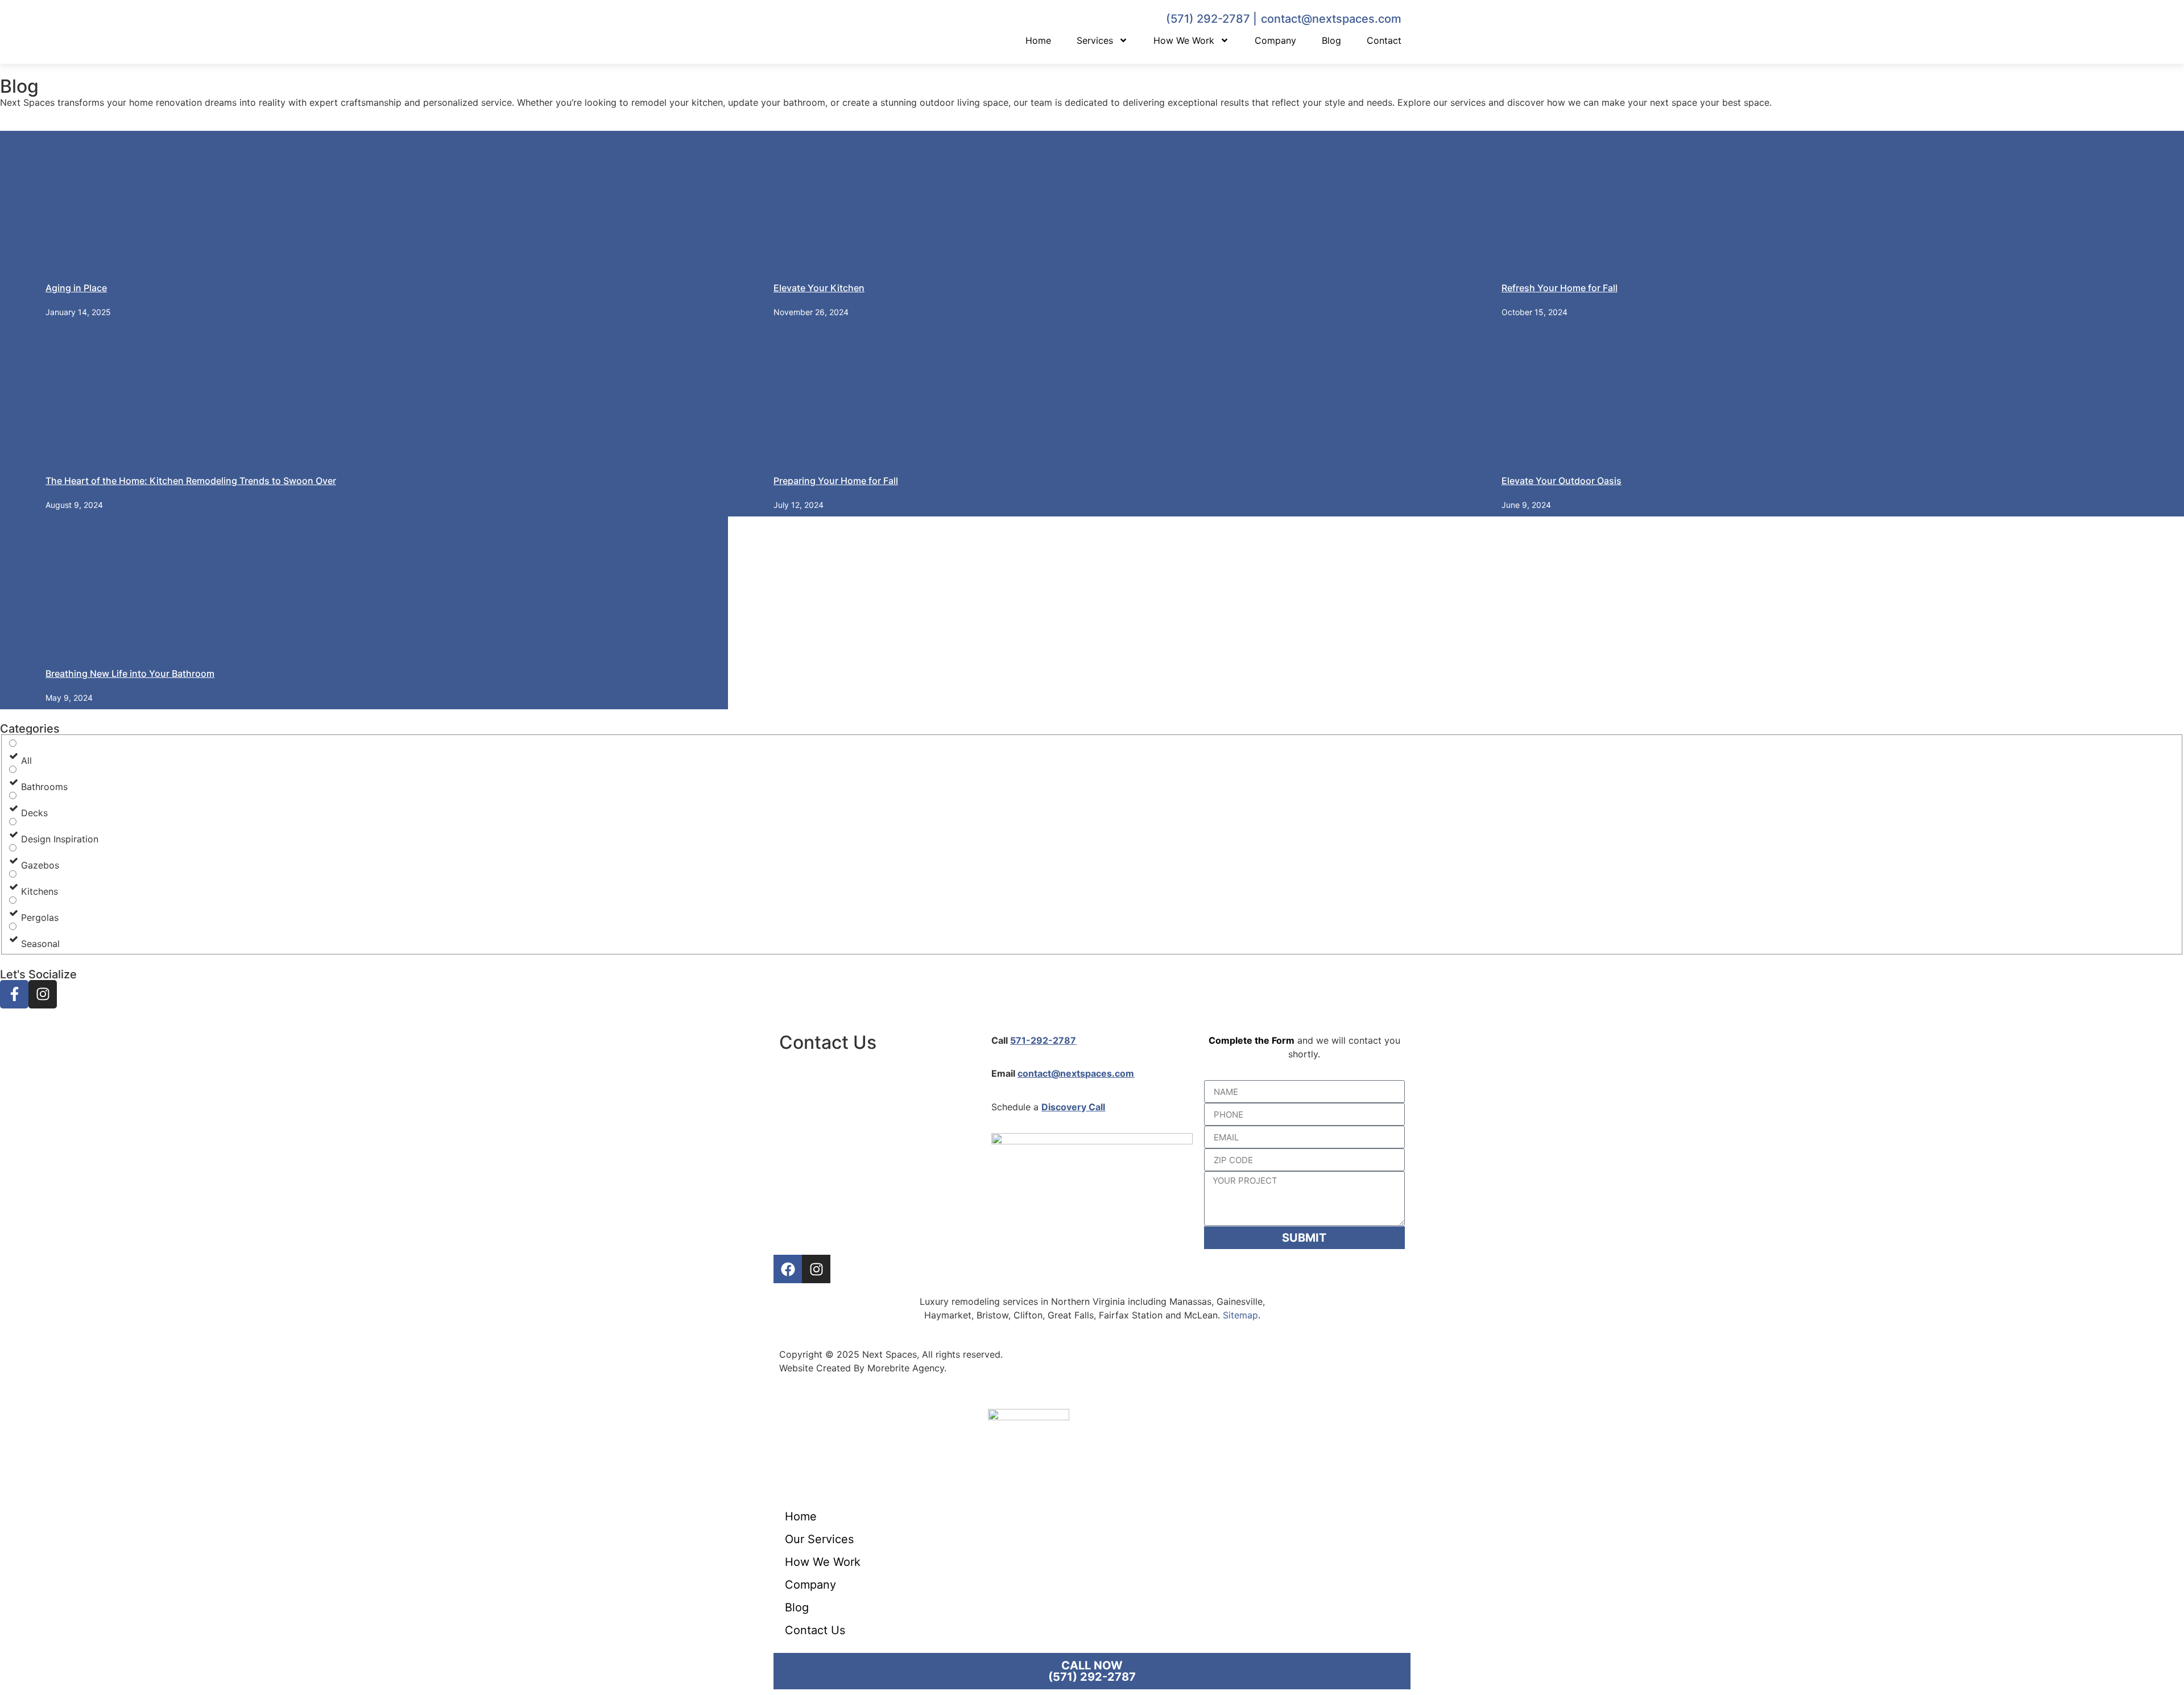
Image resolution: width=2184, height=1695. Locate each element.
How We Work (1184, 40)
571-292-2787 (1043, 1040)
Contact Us (815, 1630)
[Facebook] (788, 1269)
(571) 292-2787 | (1211, 19)
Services (1095, 40)
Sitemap (1240, 1315)
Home (1038, 40)
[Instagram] (816, 1269)
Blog (1331, 40)
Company (1275, 40)
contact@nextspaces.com (1331, 19)
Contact (1384, 40)
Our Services (819, 1539)
